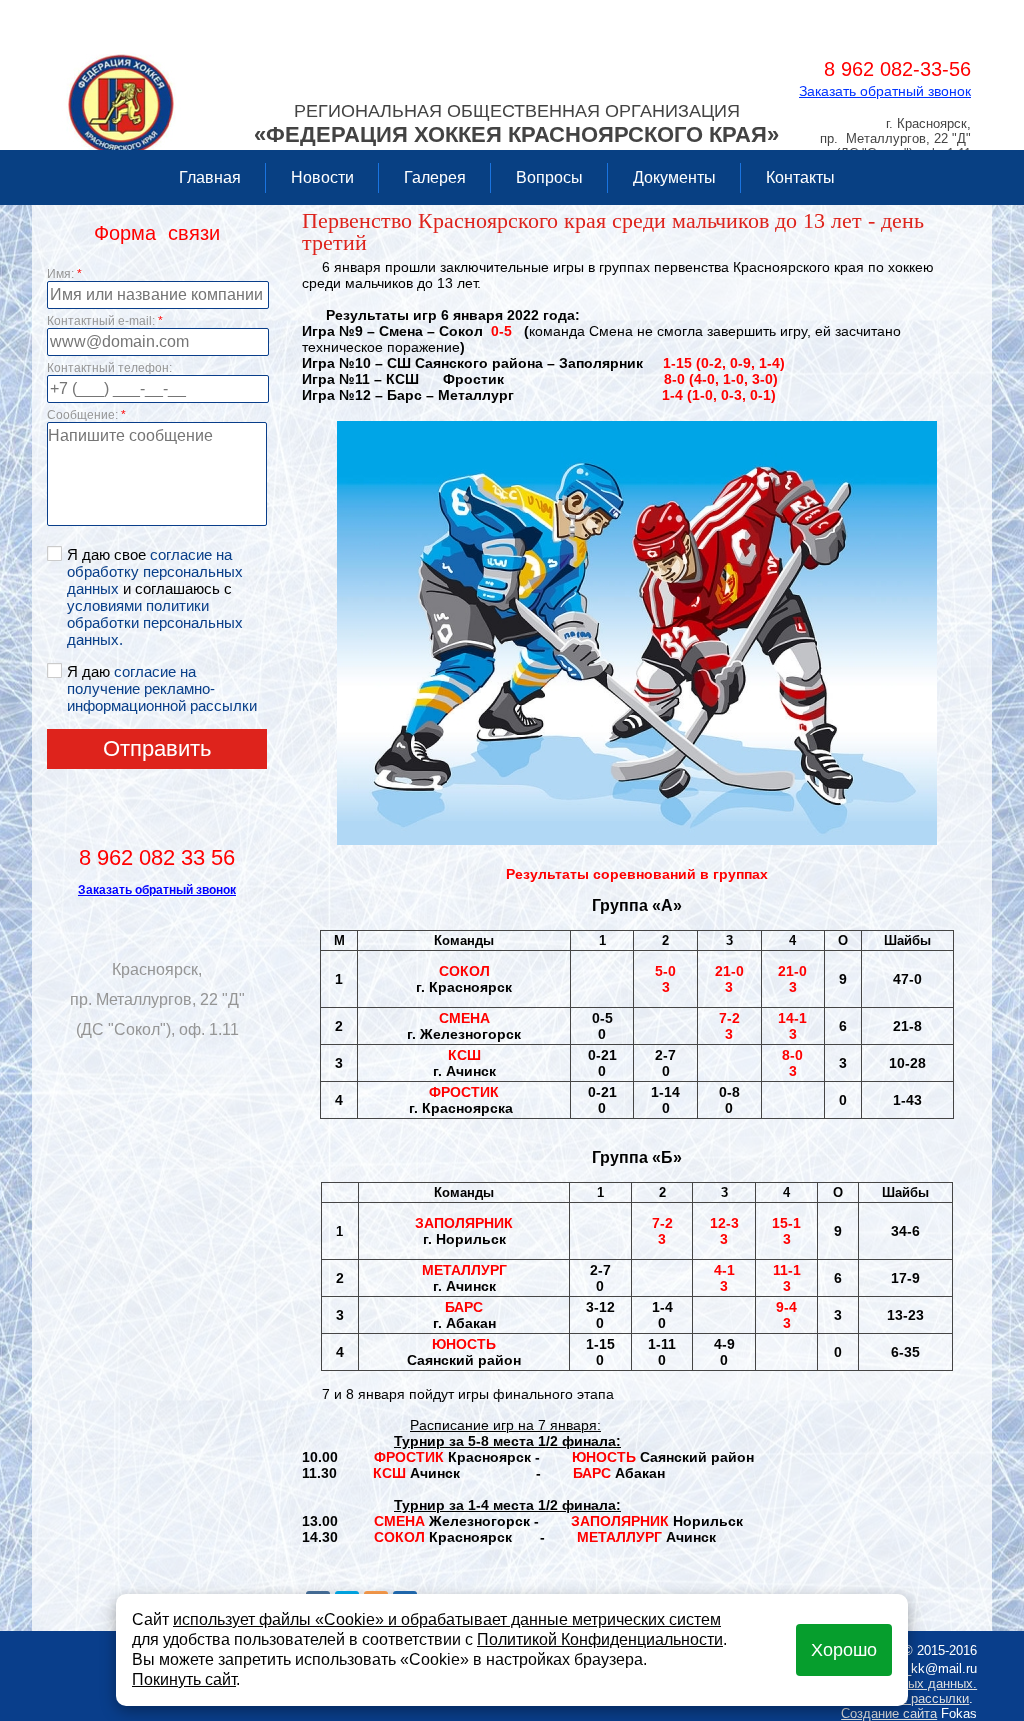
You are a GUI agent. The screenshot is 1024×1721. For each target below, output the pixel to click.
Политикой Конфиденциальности (600, 1639)
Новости (322, 177)
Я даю (162, 688)
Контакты (800, 177)
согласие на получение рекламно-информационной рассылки (162, 688)
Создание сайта (889, 1713)
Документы (674, 177)
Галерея (435, 177)
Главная (210, 177)
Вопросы (549, 177)
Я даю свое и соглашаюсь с (155, 597)
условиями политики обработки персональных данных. (155, 622)
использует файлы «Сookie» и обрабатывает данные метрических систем (447, 1619)
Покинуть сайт (184, 1679)
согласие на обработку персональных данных (155, 571)
